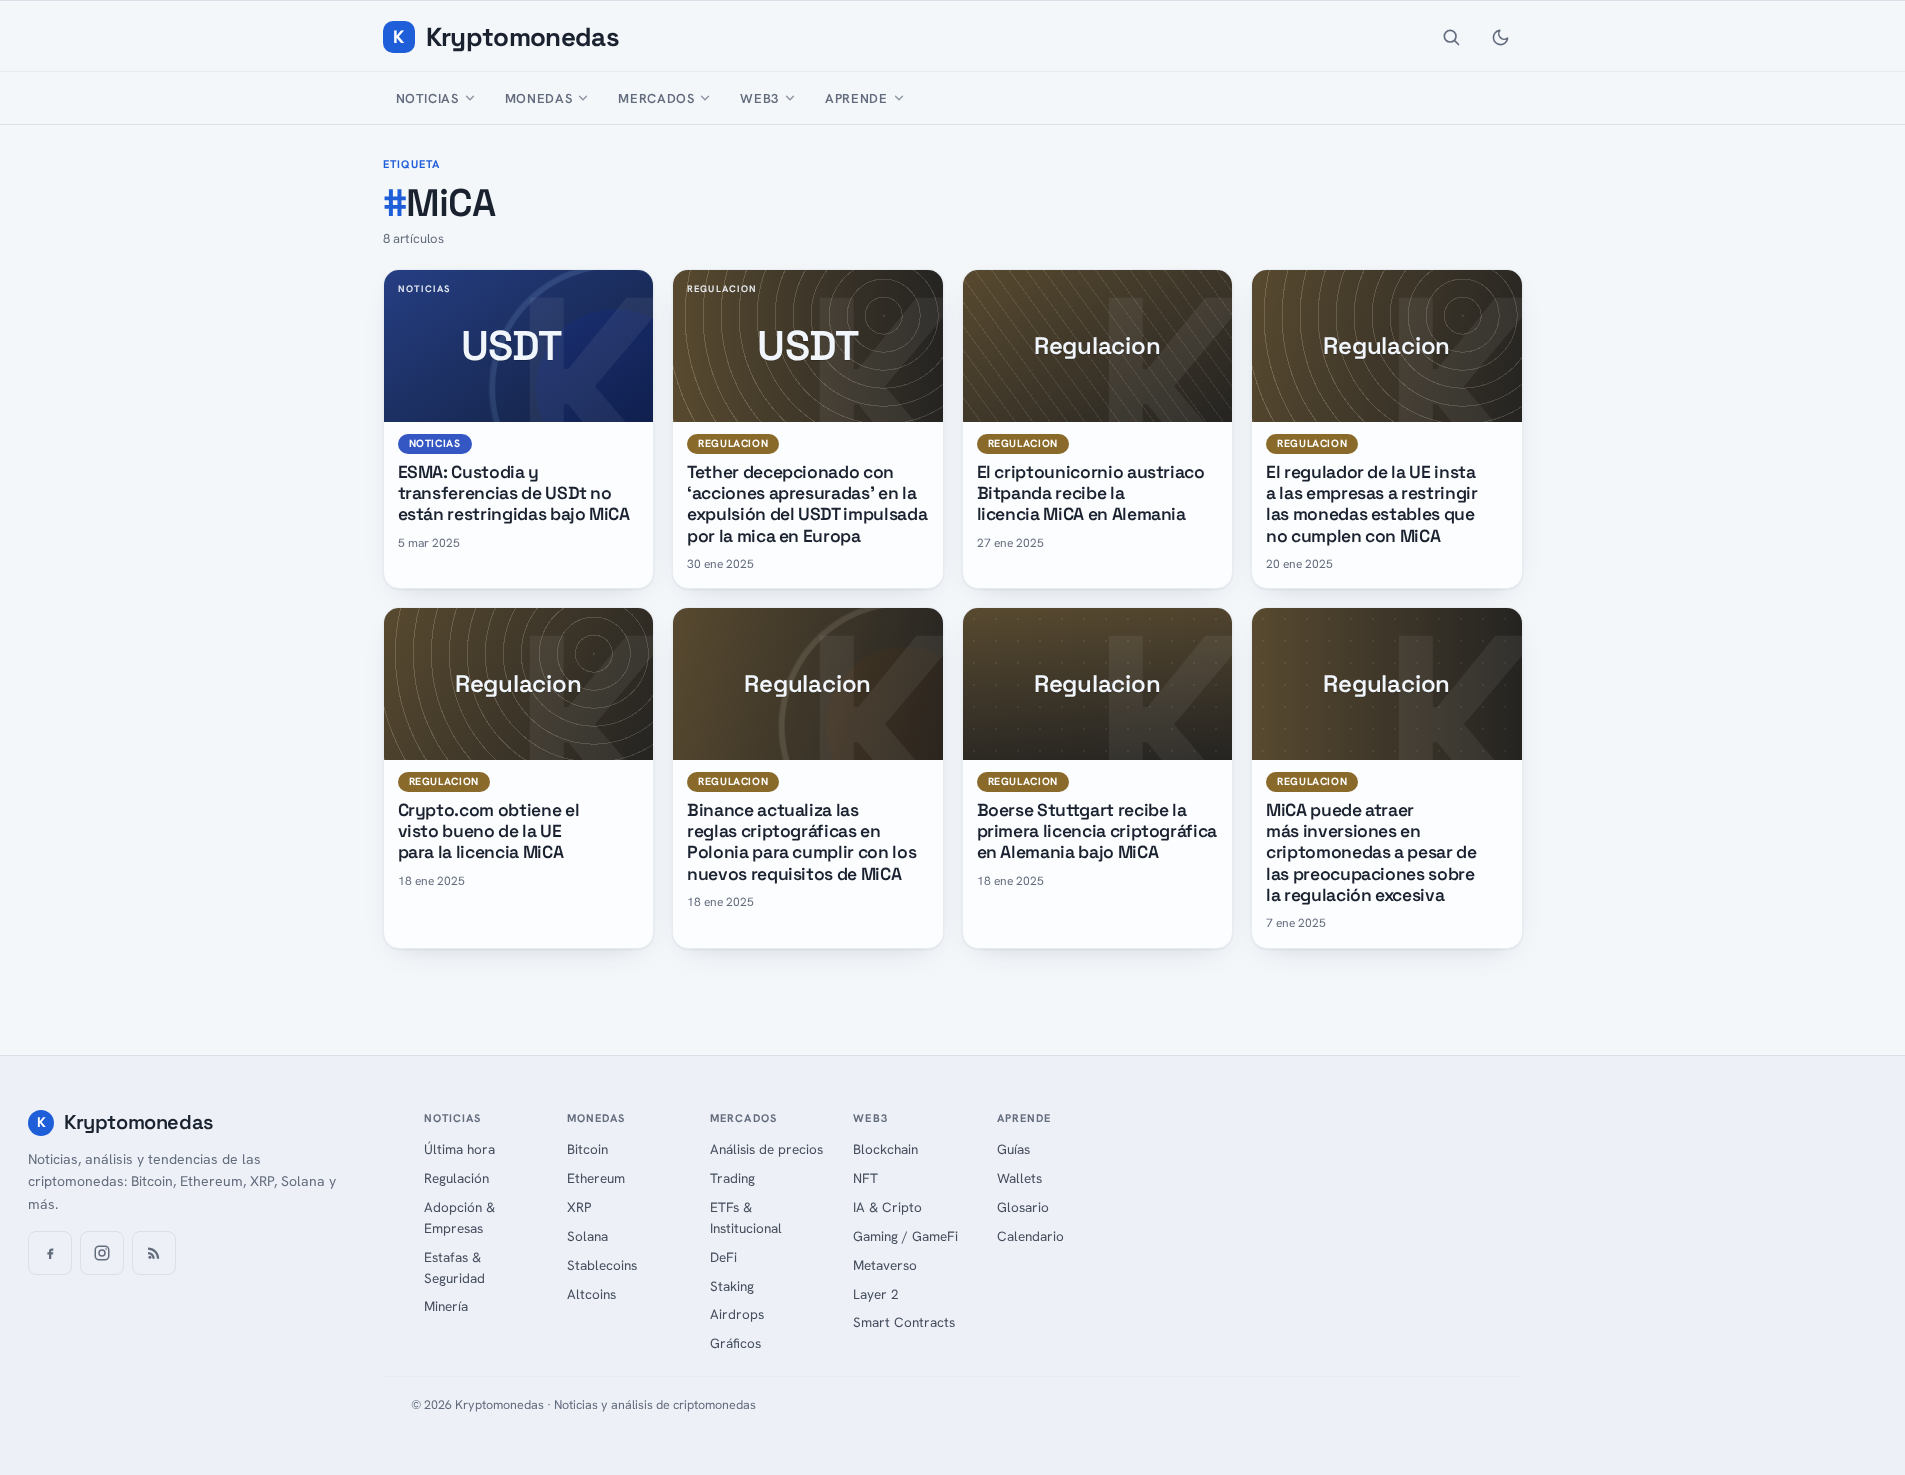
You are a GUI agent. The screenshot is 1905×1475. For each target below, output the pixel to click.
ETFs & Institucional (746, 1217)
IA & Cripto (887, 1207)
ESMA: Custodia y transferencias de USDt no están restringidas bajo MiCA (514, 493)
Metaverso (885, 1265)
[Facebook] (50, 1253)
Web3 (759, 98)
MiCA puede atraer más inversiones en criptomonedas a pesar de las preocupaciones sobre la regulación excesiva (1371, 852)
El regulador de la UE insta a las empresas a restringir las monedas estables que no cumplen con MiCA (1372, 504)
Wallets (1019, 1178)
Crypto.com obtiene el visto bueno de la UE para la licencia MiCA (489, 831)
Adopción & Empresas (459, 1217)
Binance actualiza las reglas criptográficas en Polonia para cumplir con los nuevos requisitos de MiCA (801, 842)
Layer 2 (876, 1294)
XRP (579, 1207)
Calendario (1030, 1236)
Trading (732, 1178)
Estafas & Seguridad (454, 1267)
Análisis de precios (766, 1149)
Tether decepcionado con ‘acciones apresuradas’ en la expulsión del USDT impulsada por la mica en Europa (807, 504)
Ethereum (596, 1178)
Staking (732, 1286)
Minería (446, 1306)
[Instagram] (102, 1253)
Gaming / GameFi (905, 1236)
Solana (587, 1236)
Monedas (539, 98)
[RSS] (154, 1253)
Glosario (1023, 1207)
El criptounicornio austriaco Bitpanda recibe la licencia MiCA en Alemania (1091, 493)
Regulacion (733, 443)
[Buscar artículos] (1451, 37)
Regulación (456, 1178)
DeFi (723, 1257)
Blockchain (885, 1149)
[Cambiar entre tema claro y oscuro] (1501, 37)
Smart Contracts (904, 1322)
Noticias (427, 98)
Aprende (856, 98)
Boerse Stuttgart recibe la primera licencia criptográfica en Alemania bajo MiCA (1097, 831)
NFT (865, 1178)
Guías (1013, 1149)
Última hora (459, 1149)
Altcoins (591, 1294)
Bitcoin (587, 1149)
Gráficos (735, 1343)
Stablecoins (602, 1265)
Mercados (656, 98)
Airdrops (737, 1314)
